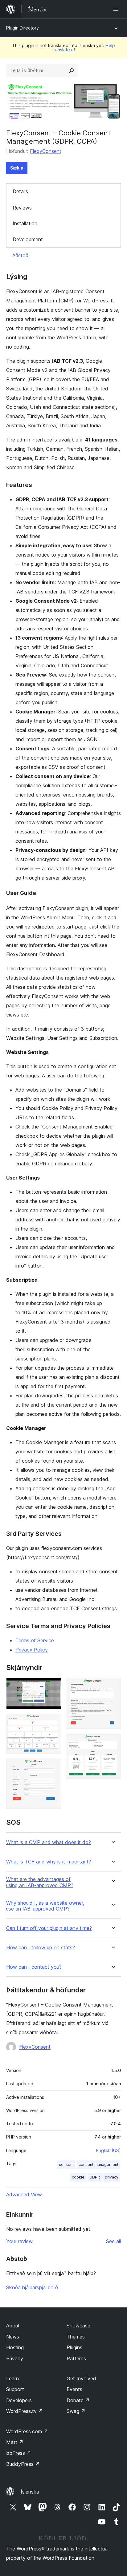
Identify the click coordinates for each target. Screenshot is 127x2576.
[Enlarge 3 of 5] (53, 1767)
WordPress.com (27, 2431)
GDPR (95, 2177)
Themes (76, 2337)
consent (66, 2165)
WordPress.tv (25, 2411)
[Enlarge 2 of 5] (53, 1722)
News (13, 2337)
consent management (98, 2165)
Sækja (17, 168)
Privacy (15, 2358)
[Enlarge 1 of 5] (53, 1686)
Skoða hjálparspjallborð (32, 2287)
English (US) (109, 2150)
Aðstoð (20, 255)
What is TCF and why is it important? (49, 1862)
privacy (112, 2177)
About (13, 2326)
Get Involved (81, 2378)
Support (15, 2389)
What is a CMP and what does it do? (49, 1842)
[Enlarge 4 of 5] (113, 1686)
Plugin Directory (23, 28)
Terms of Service (35, 1640)
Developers (19, 2400)
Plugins (74, 2347)
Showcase (78, 2326)
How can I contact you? (34, 1967)
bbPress (19, 2453)
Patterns (76, 2358)
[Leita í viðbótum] (72, 70)
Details (20, 191)
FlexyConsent (46, 151)
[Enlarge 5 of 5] (113, 1743)
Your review (19, 2241)
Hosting (15, 2347)
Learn (12, 2378)
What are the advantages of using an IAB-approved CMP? (40, 1882)
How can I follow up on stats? (41, 1948)
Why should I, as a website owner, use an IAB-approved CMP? (45, 1906)
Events (74, 2389)
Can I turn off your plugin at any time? (49, 1928)
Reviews (22, 208)
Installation (25, 223)
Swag (76, 2411)
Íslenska (30, 2492)
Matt (15, 2442)
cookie (78, 2177)
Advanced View (24, 2195)
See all (113, 2241)
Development (28, 239)
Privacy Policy (32, 1650)
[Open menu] (117, 9)
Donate (78, 2400)
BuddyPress (23, 2464)
